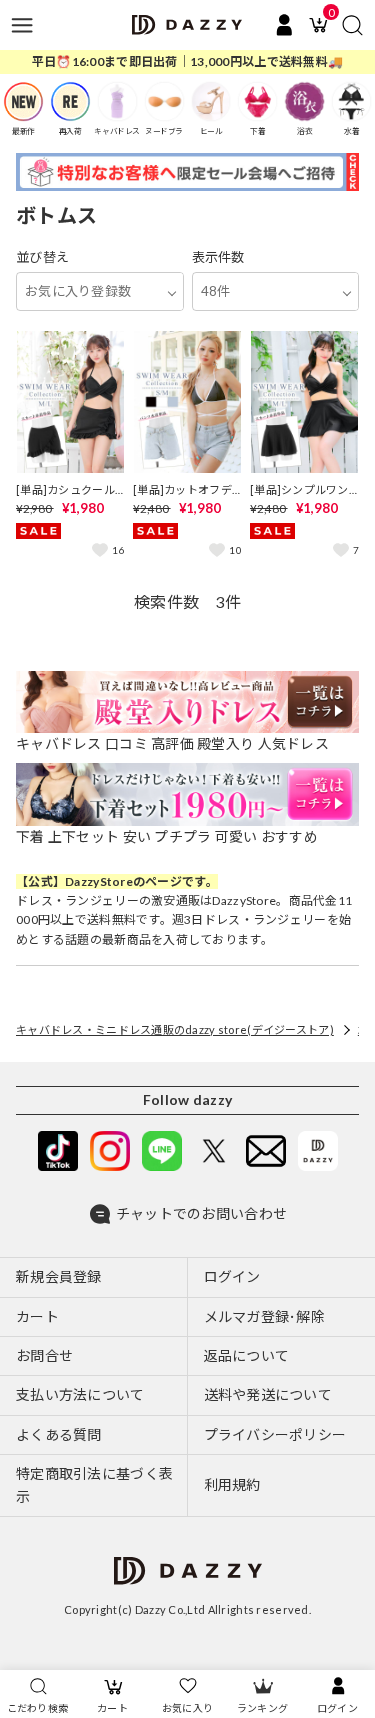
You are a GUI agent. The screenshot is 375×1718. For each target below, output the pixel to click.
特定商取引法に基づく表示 (94, 1484)
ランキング (262, 1708)
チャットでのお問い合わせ (201, 1213)
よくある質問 (59, 1434)
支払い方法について (80, 1394)
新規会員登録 (59, 1276)
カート (112, 1708)
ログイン (337, 1708)
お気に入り (187, 1708)
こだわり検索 (38, 1708)
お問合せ (44, 1355)
